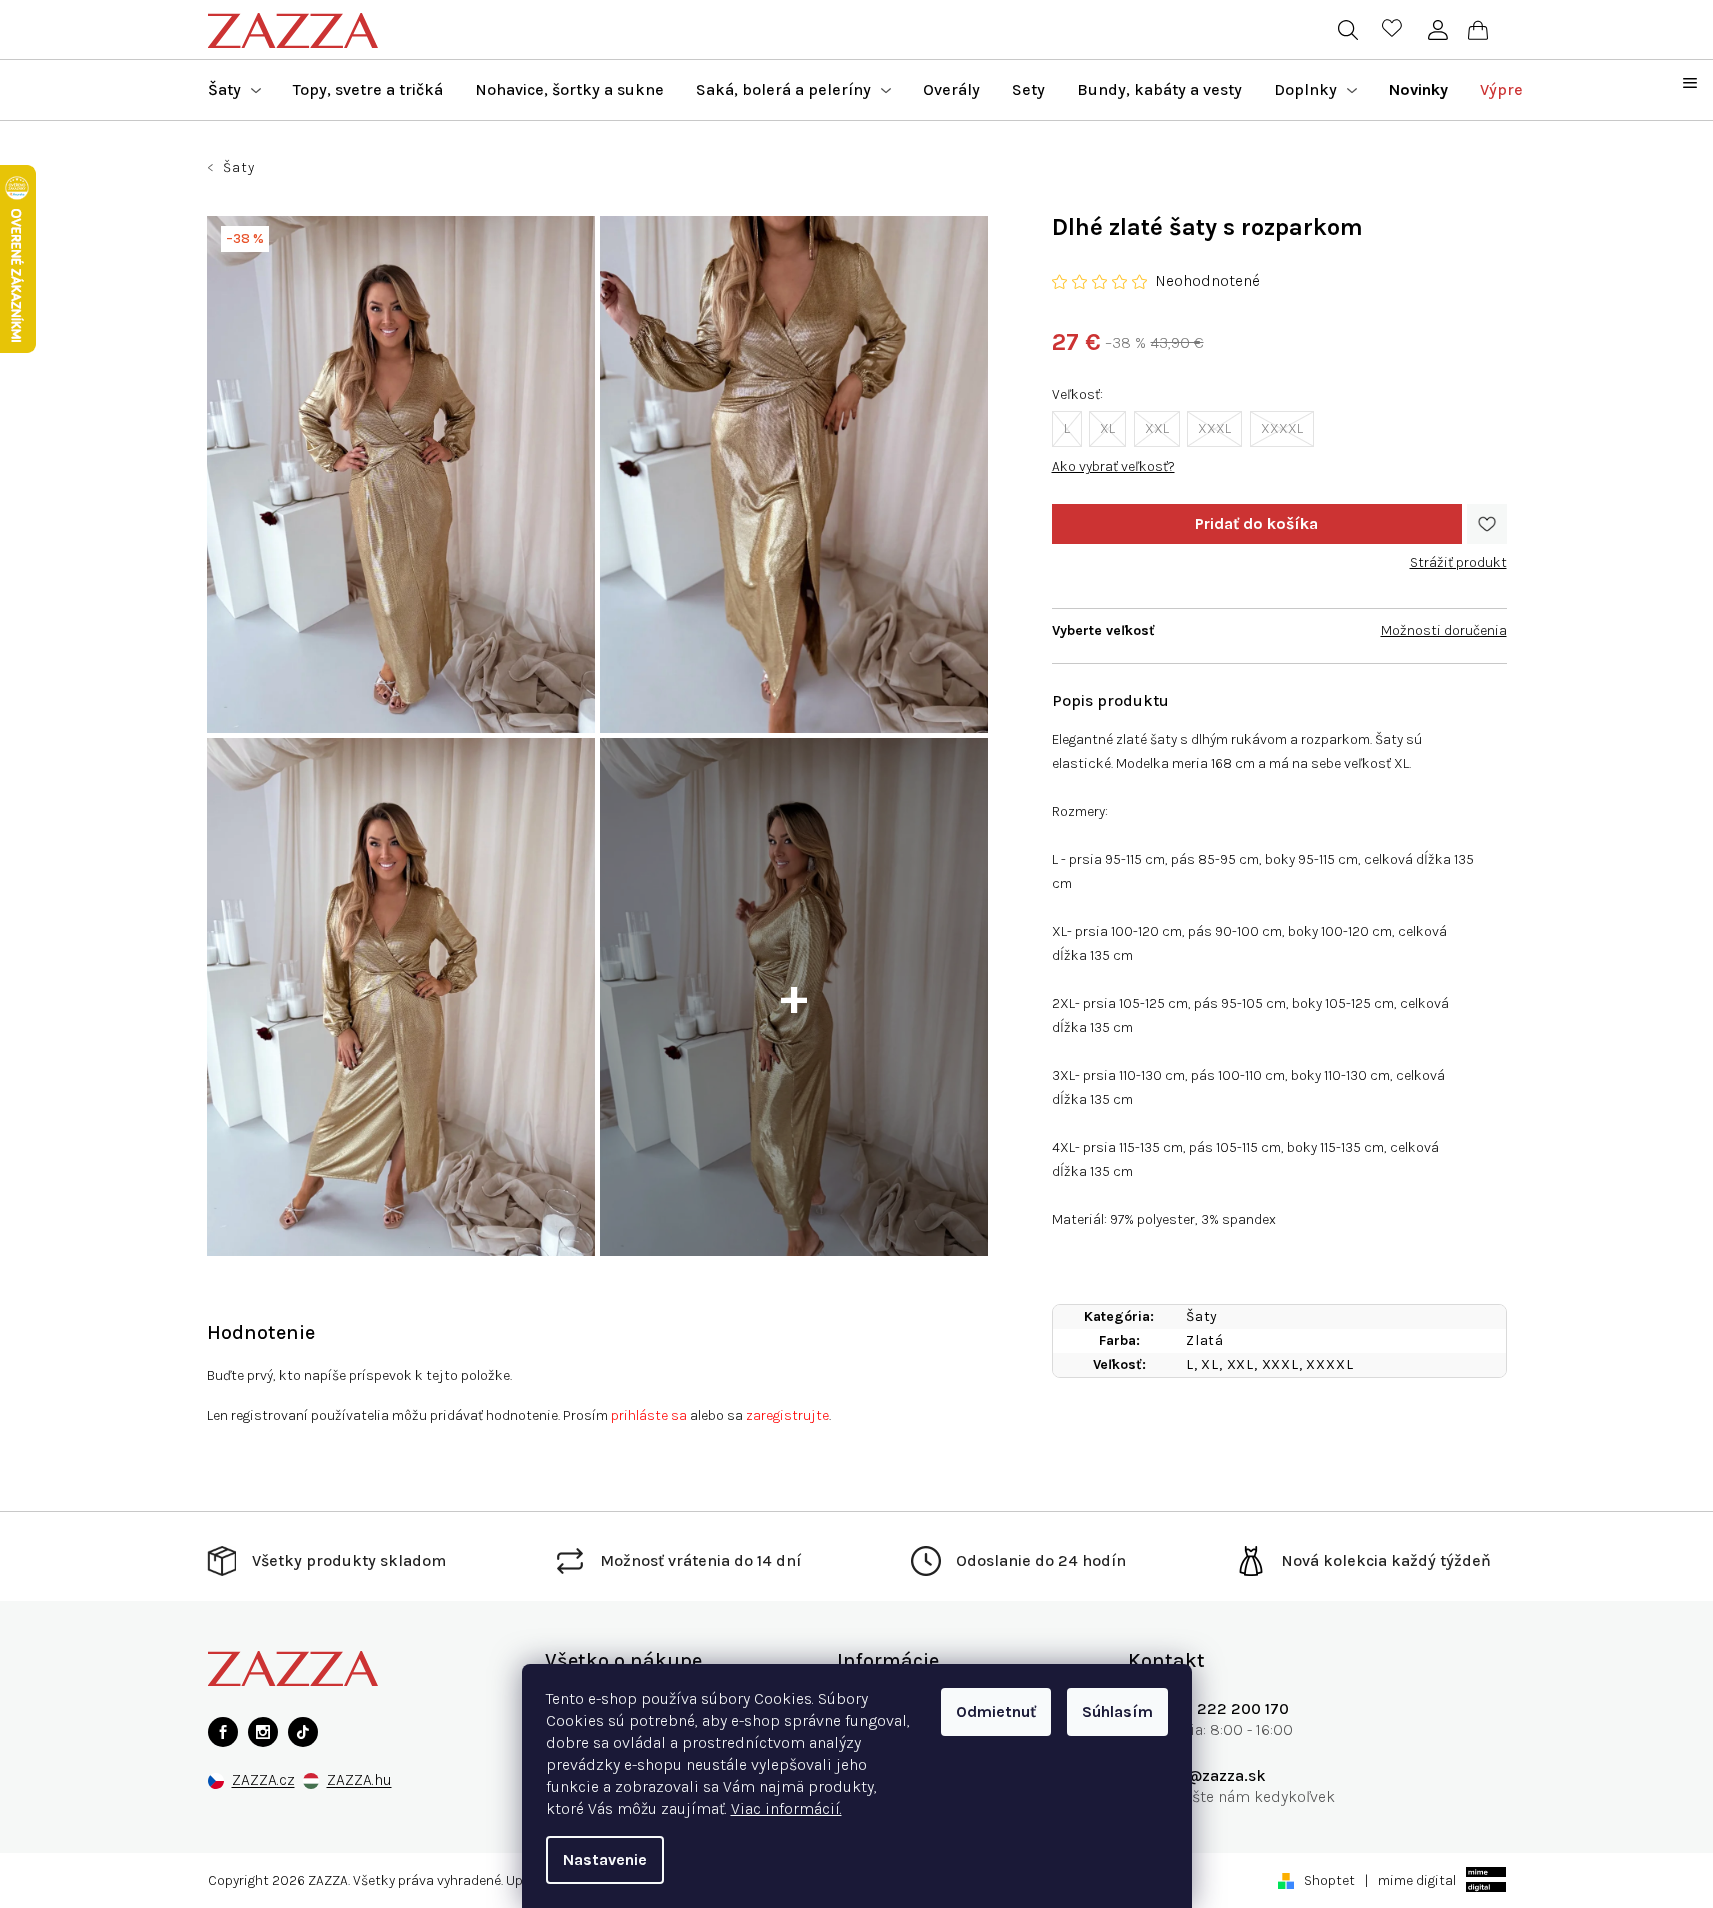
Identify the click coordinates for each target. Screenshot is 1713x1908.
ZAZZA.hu (359, 1780)
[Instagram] (263, 1732)
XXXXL (1282, 428)
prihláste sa (649, 1415)
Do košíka (1257, 524)
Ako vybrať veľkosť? (1113, 466)
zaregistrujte (787, 1415)
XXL (1157, 428)
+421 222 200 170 (1223, 1708)
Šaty (1202, 1316)
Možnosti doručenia (1444, 630)
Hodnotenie (261, 1332)
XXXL (1214, 428)
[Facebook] (223, 1732)
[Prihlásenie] (1438, 30)
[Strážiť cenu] (1458, 555)
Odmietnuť (996, 1711)
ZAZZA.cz (263, 1780)
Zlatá (1205, 1340)
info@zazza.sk (1212, 1775)
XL (1107, 428)
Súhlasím (1117, 1711)
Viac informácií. (786, 1808)
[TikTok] (303, 1732)
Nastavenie (605, 1859)
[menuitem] (234, 90)
